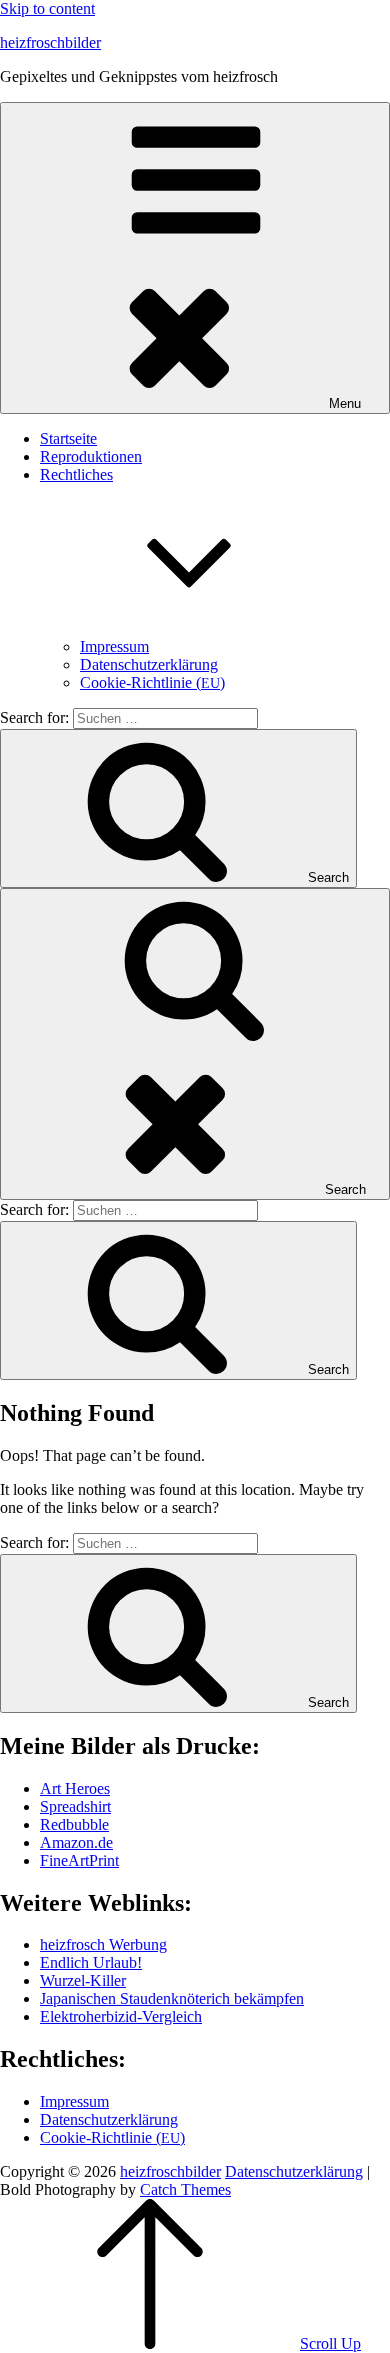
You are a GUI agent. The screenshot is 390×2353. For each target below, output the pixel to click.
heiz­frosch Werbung (103, 1944)
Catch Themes (185, 2189)
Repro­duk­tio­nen (91, 456)
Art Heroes (75, 1788)
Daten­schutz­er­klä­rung (149, 664)
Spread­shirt (75, 1806)
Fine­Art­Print (79, 1860)
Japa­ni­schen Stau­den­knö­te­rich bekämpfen (172, 1998)
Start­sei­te (68, 438)
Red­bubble (74, 1824)
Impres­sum (114, 646)
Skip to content (47, 8)
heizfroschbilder (50, 42)
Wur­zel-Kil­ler (83, 1980)
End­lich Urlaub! (91, 1962)
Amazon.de (76, 1842)
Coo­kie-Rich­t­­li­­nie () (152, 682)
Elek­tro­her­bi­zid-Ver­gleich (121, 2016)
